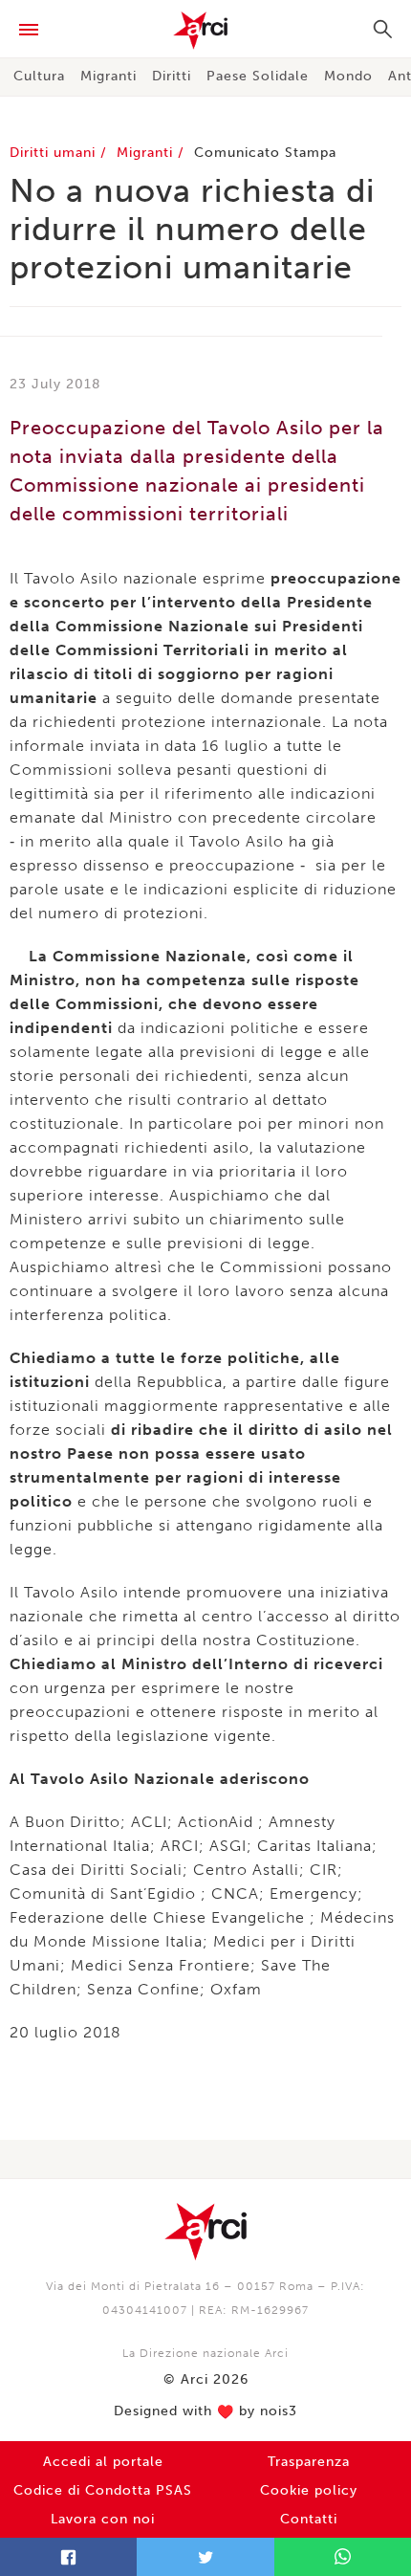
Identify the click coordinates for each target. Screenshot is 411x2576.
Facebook (68, 2557)
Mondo (348, 76)
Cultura (39, 76)
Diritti (172, 76)
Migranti (108, 76)
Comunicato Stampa (265, 153)
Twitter (205, 2557)
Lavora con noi (103, 2519)
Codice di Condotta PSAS (103, 2490)
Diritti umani (55, 153)
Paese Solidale (258, 76)
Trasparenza (309, 2462)
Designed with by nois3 (205, 2411)
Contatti (309, 2519)
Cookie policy (309, 2490)
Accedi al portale (103, 2462)
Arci (205, 31)
